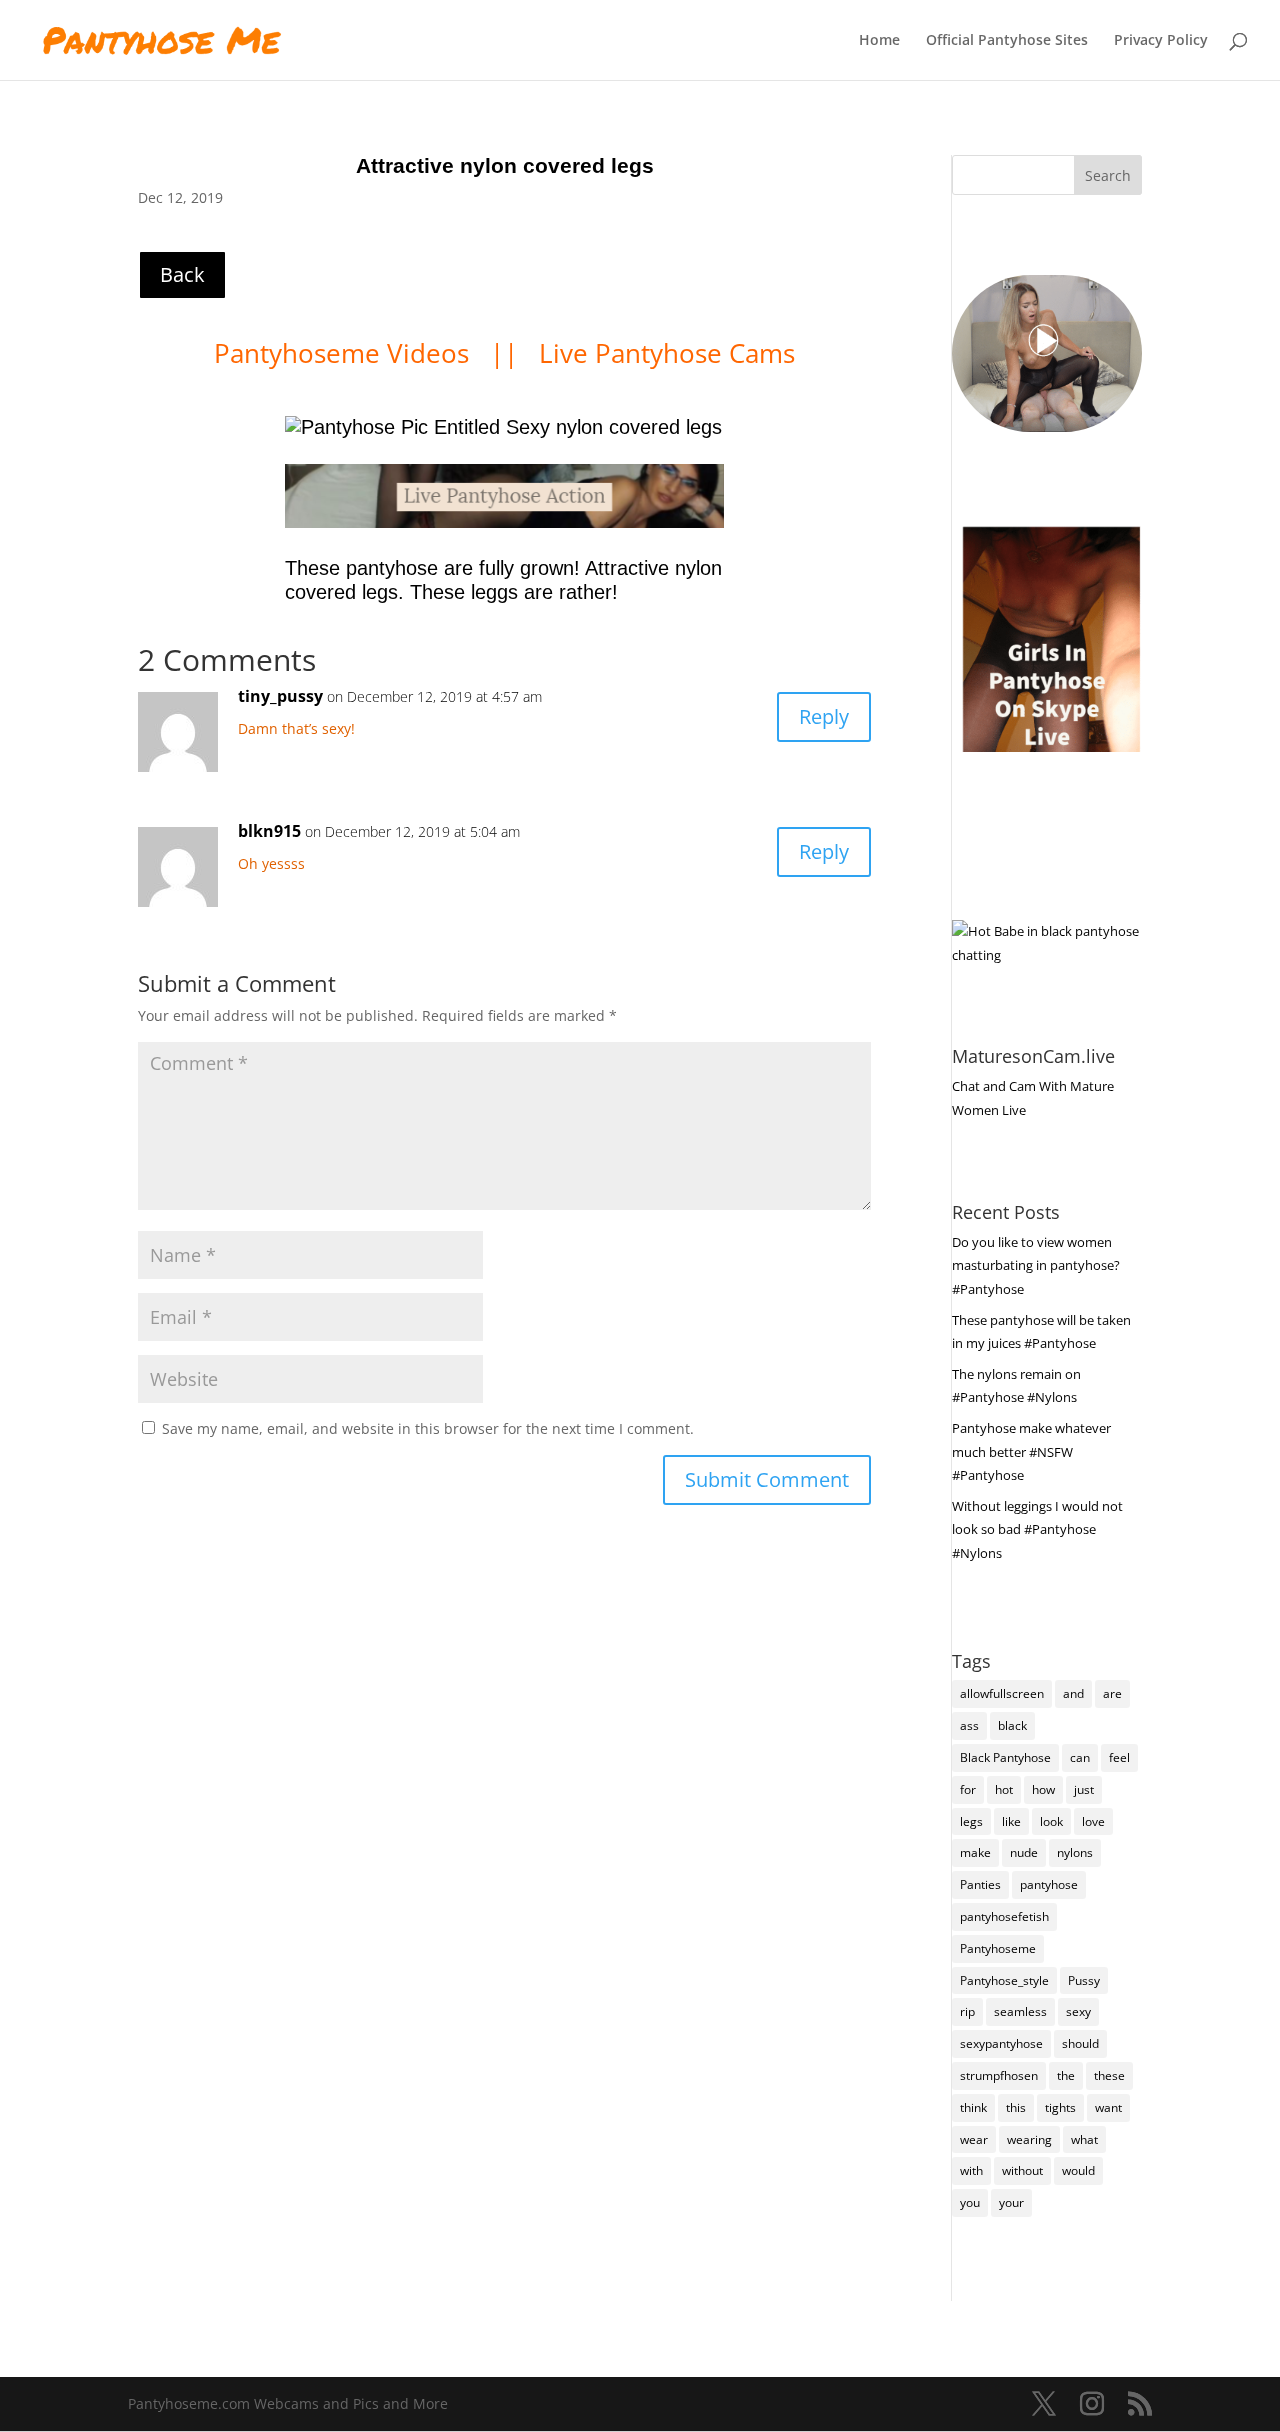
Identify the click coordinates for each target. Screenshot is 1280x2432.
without (1022, 2170)
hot (1004, 1789)
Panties (980, 1884)
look (1051, 1821)
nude (1024, 1852)
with (971, 2170)
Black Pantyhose (1005, 1757)
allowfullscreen (1002, 1693)
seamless (1020, 2011)
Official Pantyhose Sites (1007, 41)
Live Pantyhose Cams (667, 353)
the (1066, 2075)
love (1093, 1821)
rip (967, 2011)
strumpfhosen (999, 2075)
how (1043, 1789)
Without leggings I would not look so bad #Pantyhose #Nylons (1037, 1530)
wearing (1029, 2139)
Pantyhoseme (998, 1948)
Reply (824, 716)
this (1016, 2107)
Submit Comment (767, 1479)
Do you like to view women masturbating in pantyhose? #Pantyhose (1036, 1266)
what (1084, 2139)
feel (1119, 1757)
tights (1060, 2107)
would (1078, 2170)
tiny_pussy (280, 696)
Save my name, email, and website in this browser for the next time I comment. (428, 1428)
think (973, 2107)
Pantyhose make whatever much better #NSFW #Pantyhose (1031, 1452)
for (968, 1789)
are (1112, 1693)
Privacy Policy (1161, 41)
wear (974, 2139)
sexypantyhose (1001, 2043)
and (1073, 1693)
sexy (1078, 2011)
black (1012, 1725)
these (1109, 2075)
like (1011, 1821)
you (970, 2202)
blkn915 (269, 831)
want (1108, 2107)
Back (182, 274)
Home (879, 41)
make (975, 1852)
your (1011, 2202)
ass (969, 1725)
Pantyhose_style (1004, 1980)
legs (971, 1821)
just (1084, 1789)
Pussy (1084, 1980)
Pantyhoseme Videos (345, 353)
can (1080, 1757)
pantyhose (1049, 1884)
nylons (1075, 1852)
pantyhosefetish (1004, 1916)
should (1080, 2043)
